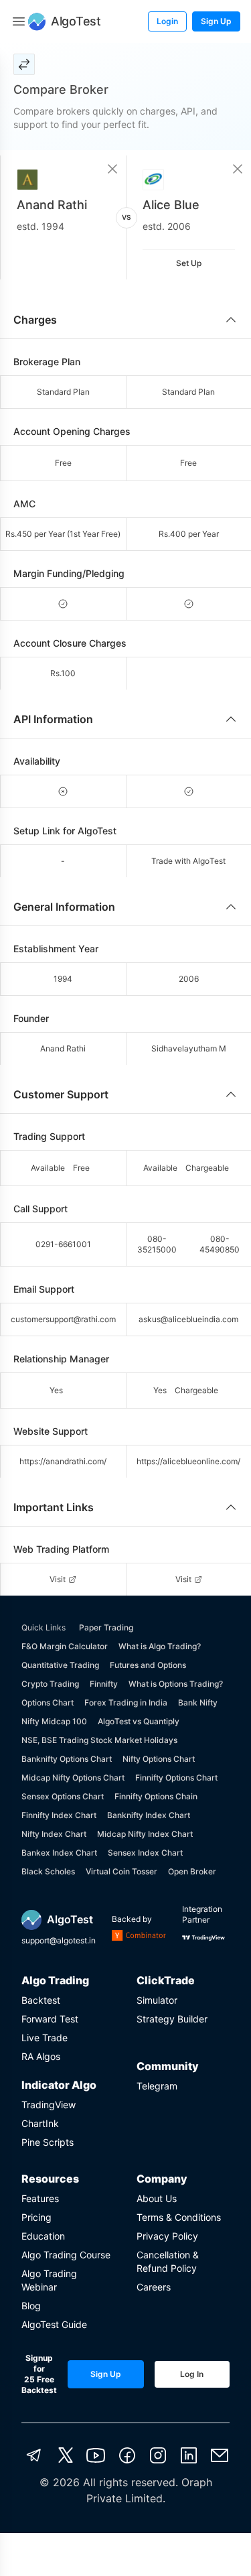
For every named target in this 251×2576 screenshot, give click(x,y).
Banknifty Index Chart (149, 1815)
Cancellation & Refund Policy (168, 2261)
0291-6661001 (63, 1244)
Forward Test (50, 2019)
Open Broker (192, 1871)
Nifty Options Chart (159, 1759)
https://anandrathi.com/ (63, 1461)
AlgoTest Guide (54, 2324)
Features (40, 2198)
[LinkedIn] (189, 2455)
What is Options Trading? (176, 1684)
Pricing (36, 2217)
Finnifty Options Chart (176, 1778)
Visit (58, 1579)
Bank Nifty (198, 1702)
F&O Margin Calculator (65, 1646)
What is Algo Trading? (160, 1646)
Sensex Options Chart (63, 1796)
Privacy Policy (167, 2236)
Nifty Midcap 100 (54, 1721)
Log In (192, 2374)
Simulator (157, 2000)
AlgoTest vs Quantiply (139, 1721)
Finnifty (104, 1684)
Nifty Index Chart (54, 1834)
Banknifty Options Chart (67, 1759)
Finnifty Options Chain (156, 1796)
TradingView (49, 2105)
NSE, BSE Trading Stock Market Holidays (99, 1740)
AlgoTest (70, 1919)
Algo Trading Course (66, 2255)
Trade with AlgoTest (188, 861)
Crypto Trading (50, 1684)
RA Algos (41, 2056)
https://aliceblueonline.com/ (188, 1461)
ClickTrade (166, 1980)
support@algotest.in (59, 1940)
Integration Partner (202, 1914)
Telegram (157, 2086)
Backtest (41, 2000)
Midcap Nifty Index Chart (145, 1834)
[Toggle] (19, 21)
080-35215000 (157, 1244)
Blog (31, 2306)
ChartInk (40, 2123)
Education (43, 2236)
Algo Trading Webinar (49, 2280)
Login (167, 21)
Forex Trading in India (126, 1702)
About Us (157, 2198)
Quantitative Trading (60, 1665)
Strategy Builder (172, 2019)
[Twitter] (66, 2455)
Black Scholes (48, 1871)
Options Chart (48, 1702)
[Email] (220, 2455)
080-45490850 (220, 1244)
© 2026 (60, 2482)
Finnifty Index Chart (59, 1815)
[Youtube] (96, 2455)
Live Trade (45, 2038)
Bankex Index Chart (59, 1853)
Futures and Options (148, 1665)
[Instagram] (158, 2455)
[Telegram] (34, 2455)
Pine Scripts (48, 2142)
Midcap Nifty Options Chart (73, 1778)
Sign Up (216, 21)
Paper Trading (106, 1627)
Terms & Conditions (179, 2217)
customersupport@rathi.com (63, 1319)
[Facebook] (127, 2455)
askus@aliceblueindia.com (188, 1319)
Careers (154, 2287)
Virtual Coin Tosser (121, 1871)
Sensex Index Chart (145, 1853)
